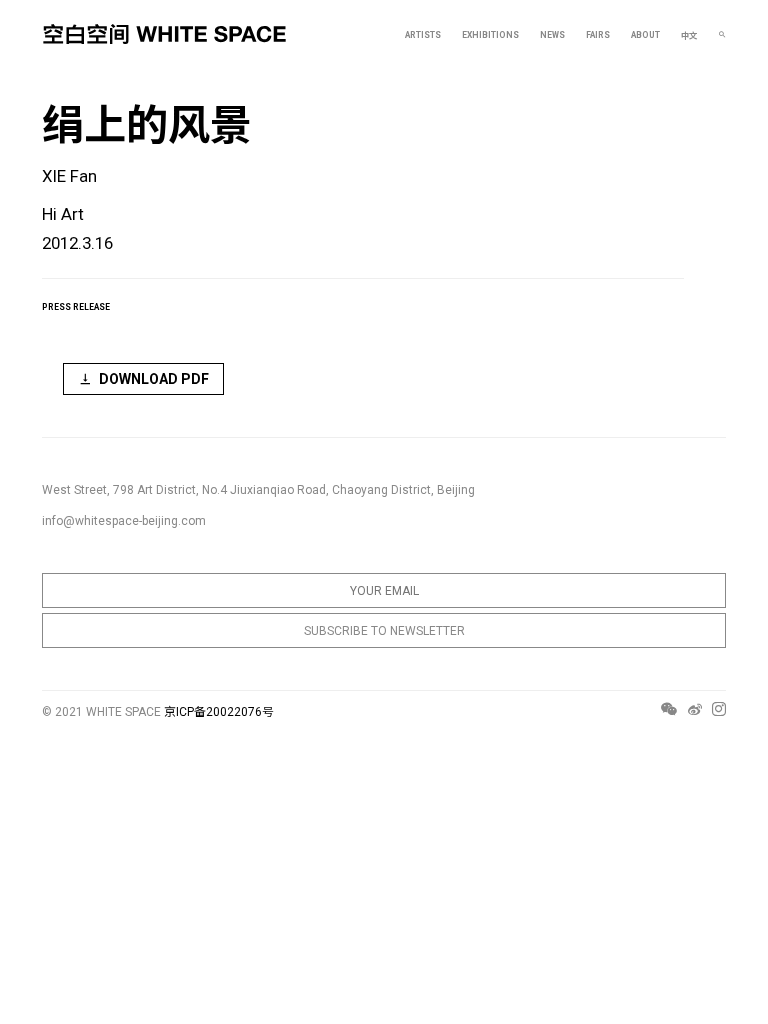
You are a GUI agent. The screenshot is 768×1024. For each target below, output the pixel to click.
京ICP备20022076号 (219, 712)
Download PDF (154, 379)
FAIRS (598, 35)
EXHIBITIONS (490, 35)
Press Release (76, 307)
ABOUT (645, 35)
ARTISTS (423, 35)
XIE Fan (69, 176)
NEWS (552, 35)
